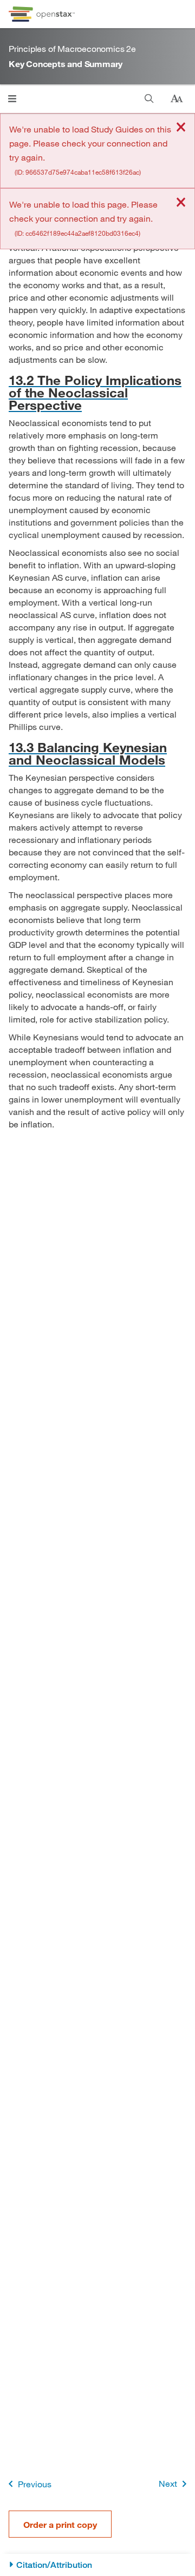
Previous (35, 2484)
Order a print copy (60, 2524)
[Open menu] (12, 99)
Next (168, 2483)
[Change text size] (177, 99)
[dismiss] (181, 128)
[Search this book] (149, 99)
